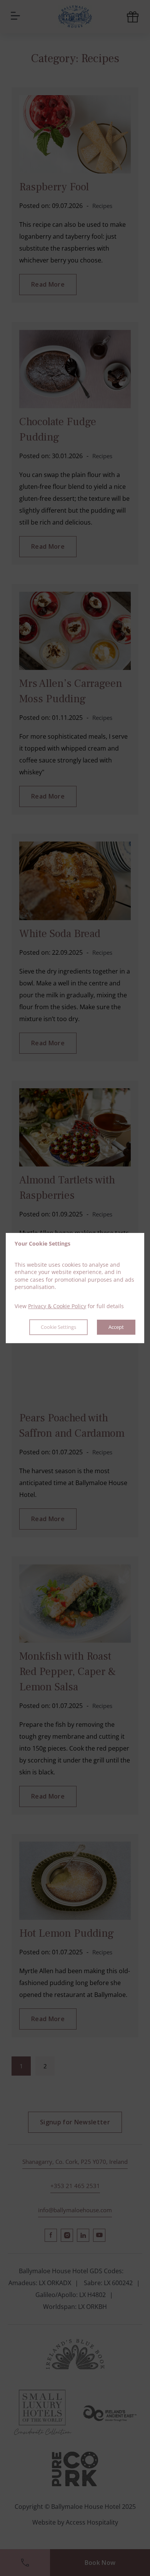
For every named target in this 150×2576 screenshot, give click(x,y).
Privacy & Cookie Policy (57, 1306)
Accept (116, 1327)
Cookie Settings (58, 1327)
